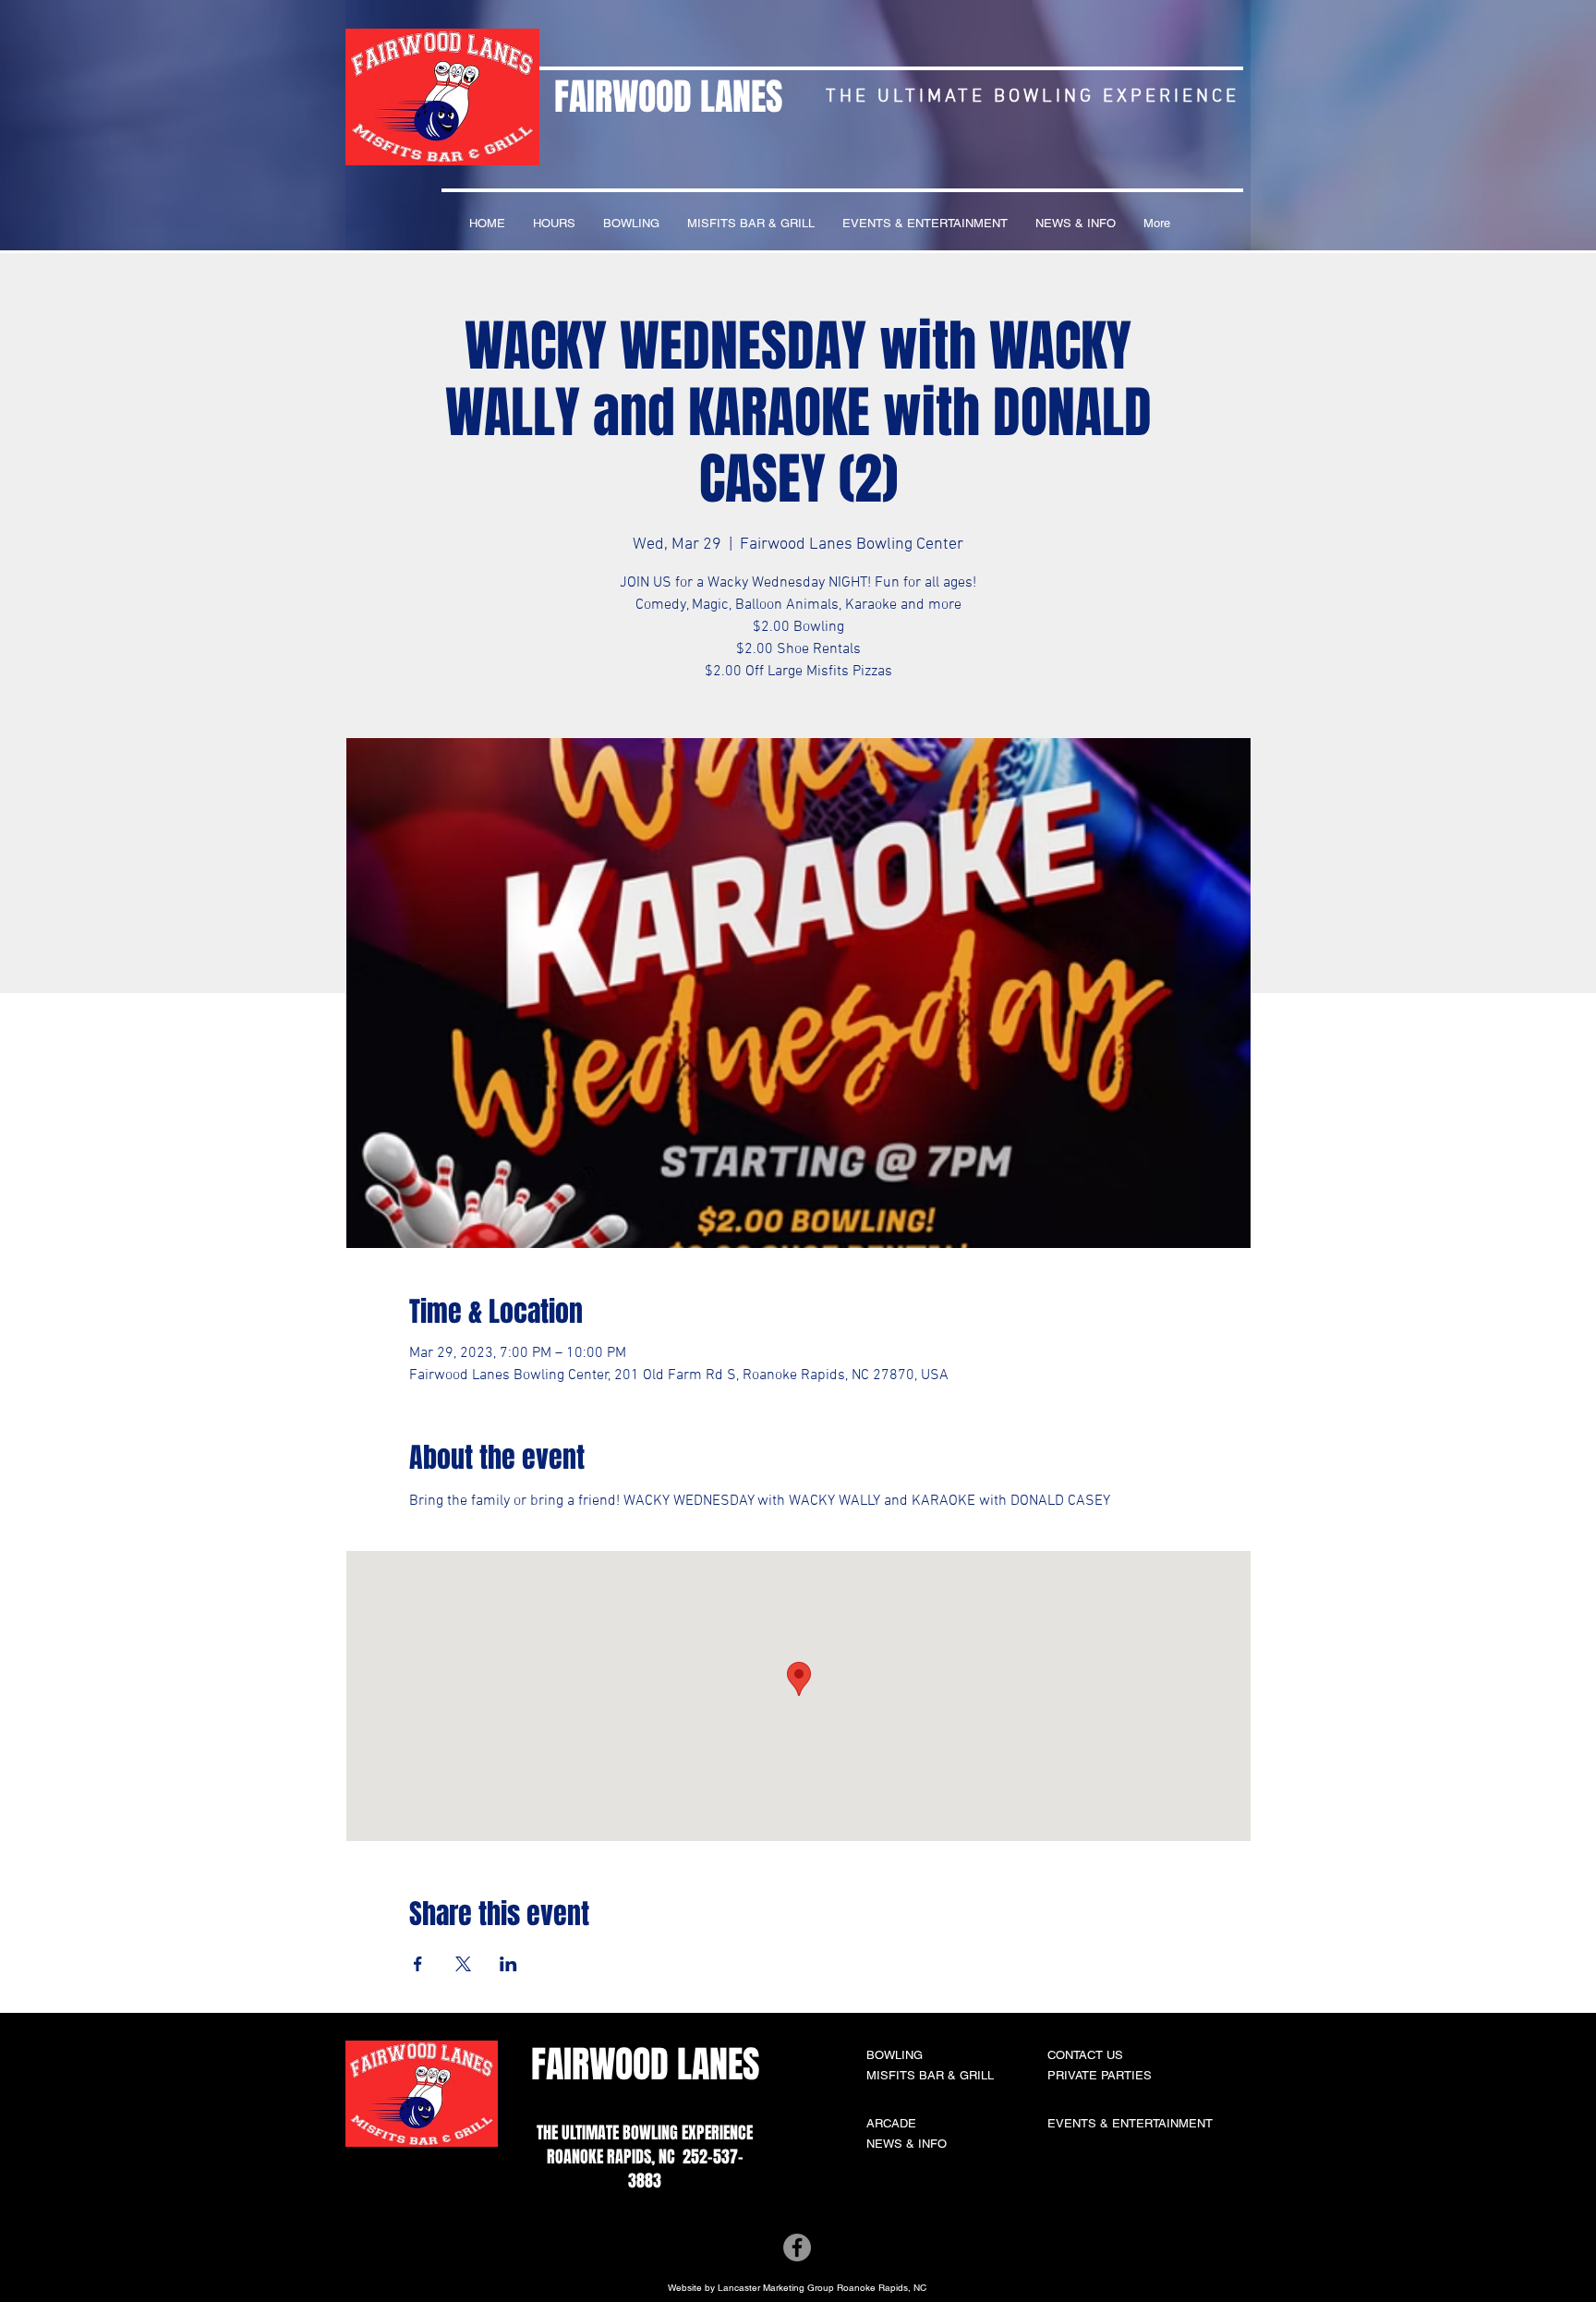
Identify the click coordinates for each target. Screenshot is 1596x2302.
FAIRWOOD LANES (668, 97)
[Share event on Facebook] (418, 1964)
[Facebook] (797, 2247)
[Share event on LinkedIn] (508, 1964)
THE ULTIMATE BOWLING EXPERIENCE (645, 2133)
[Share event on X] (463, 1964)
